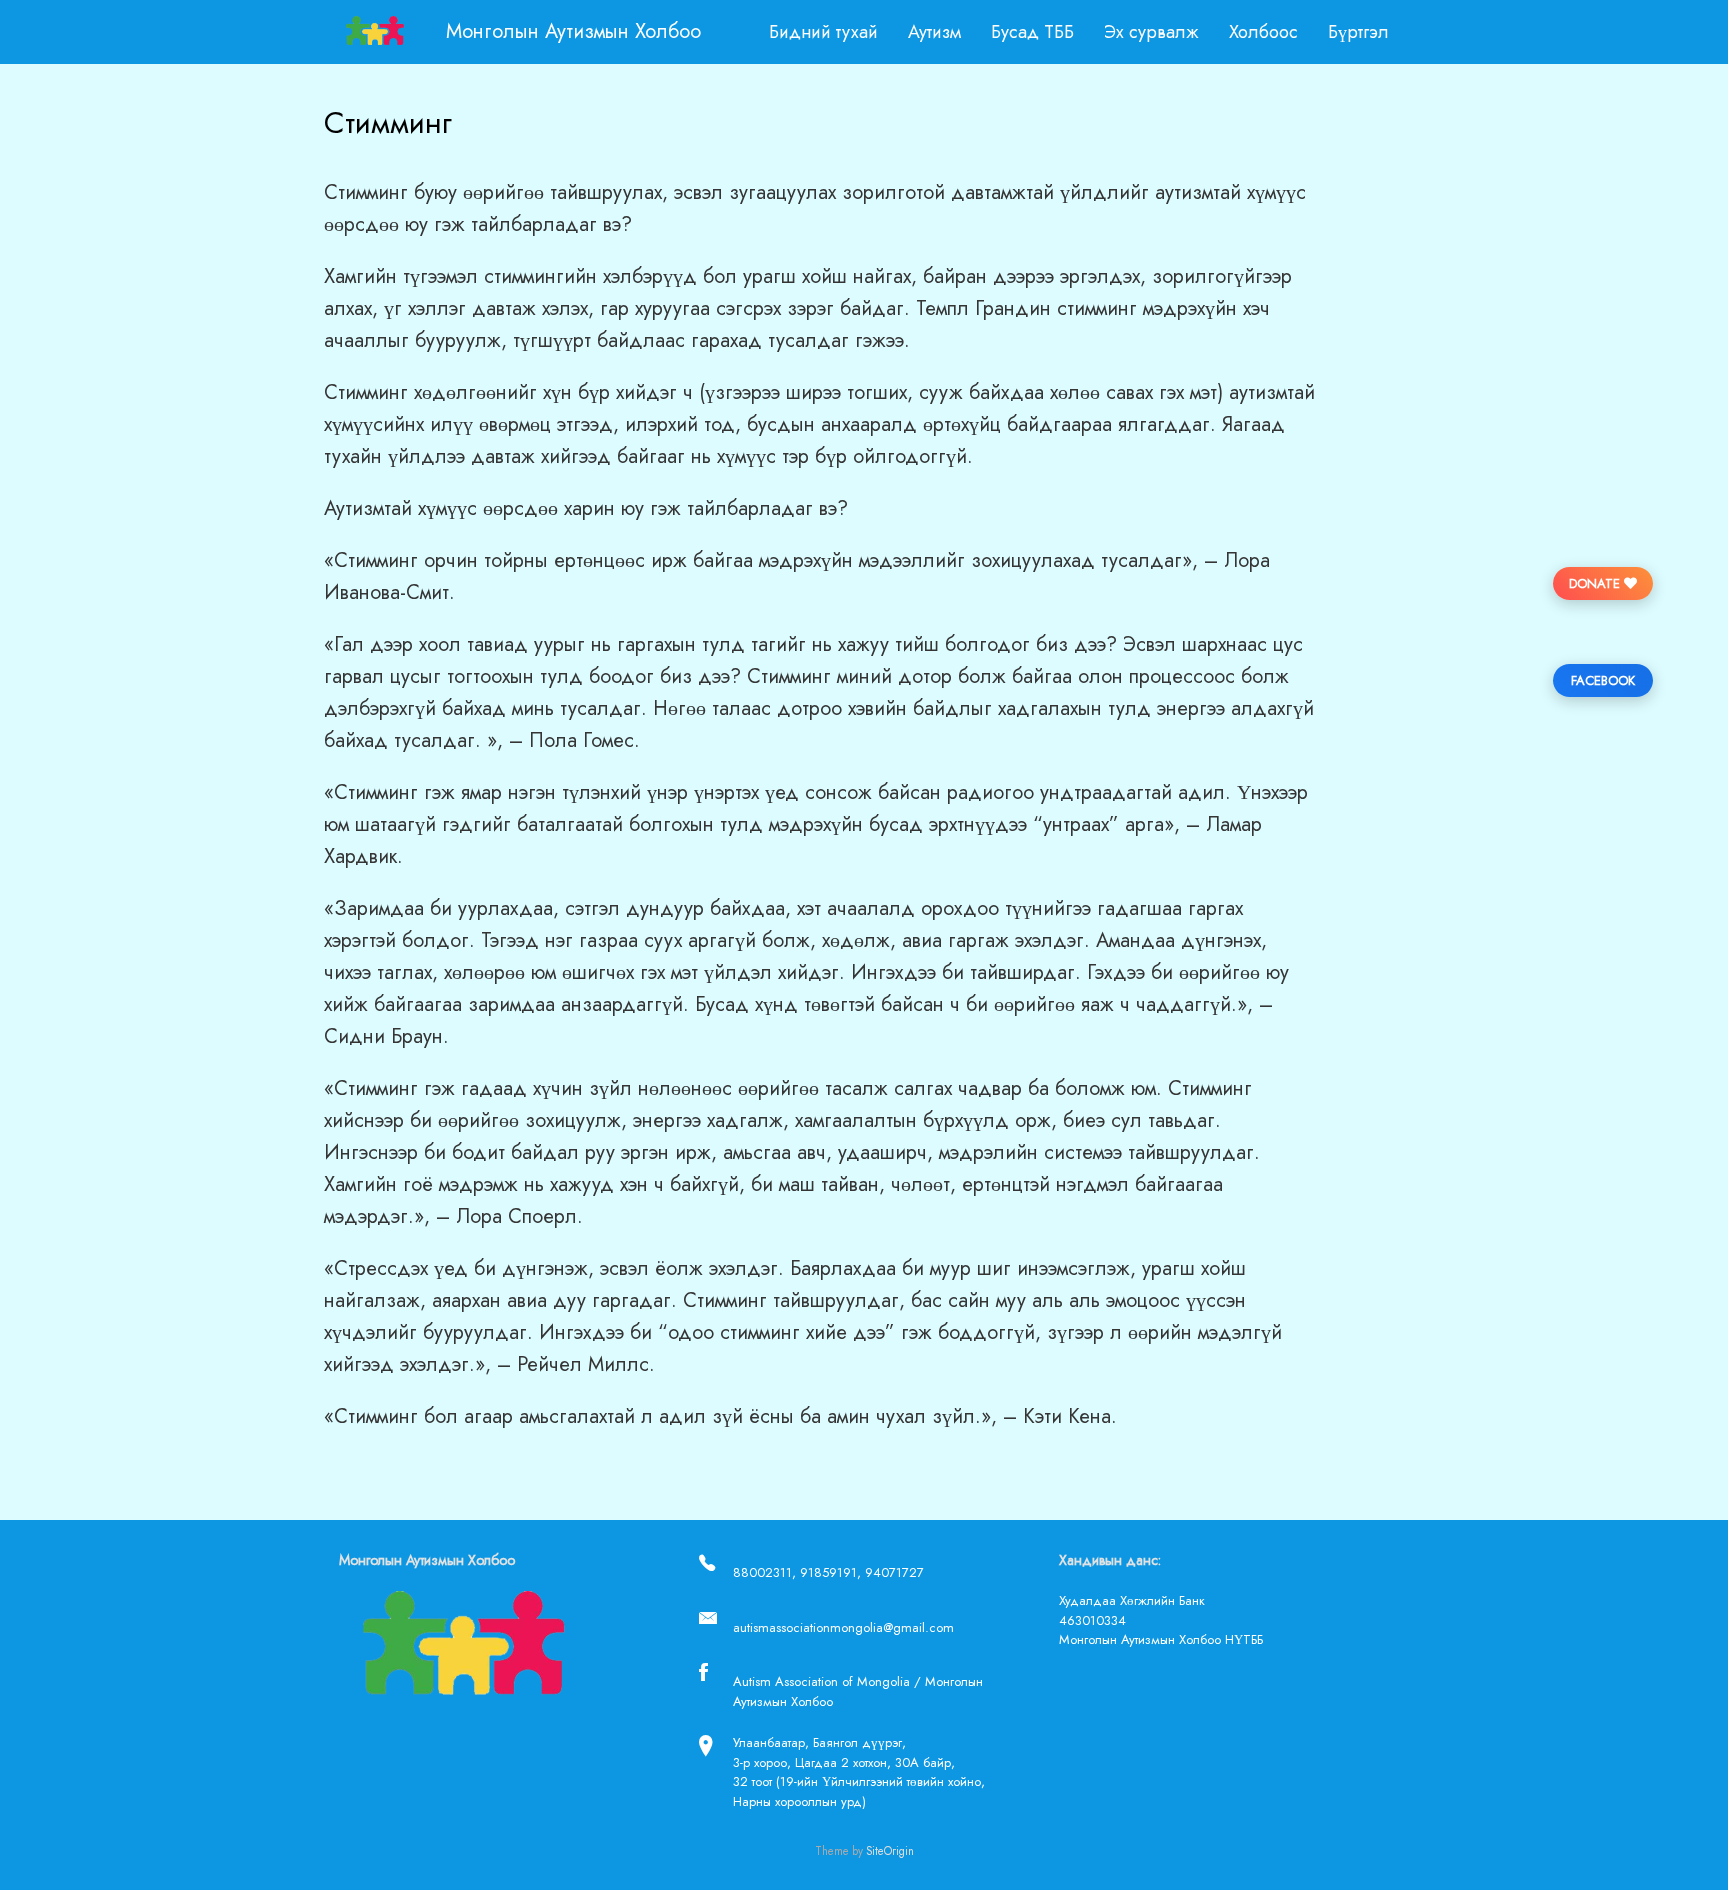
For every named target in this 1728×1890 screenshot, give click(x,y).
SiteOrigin (890, 1851)
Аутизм (934, 32)
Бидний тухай (823, 32)
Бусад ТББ (1032, 32)
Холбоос (1263, 32)
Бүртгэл (1358, 32)
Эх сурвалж (1151, 32)
